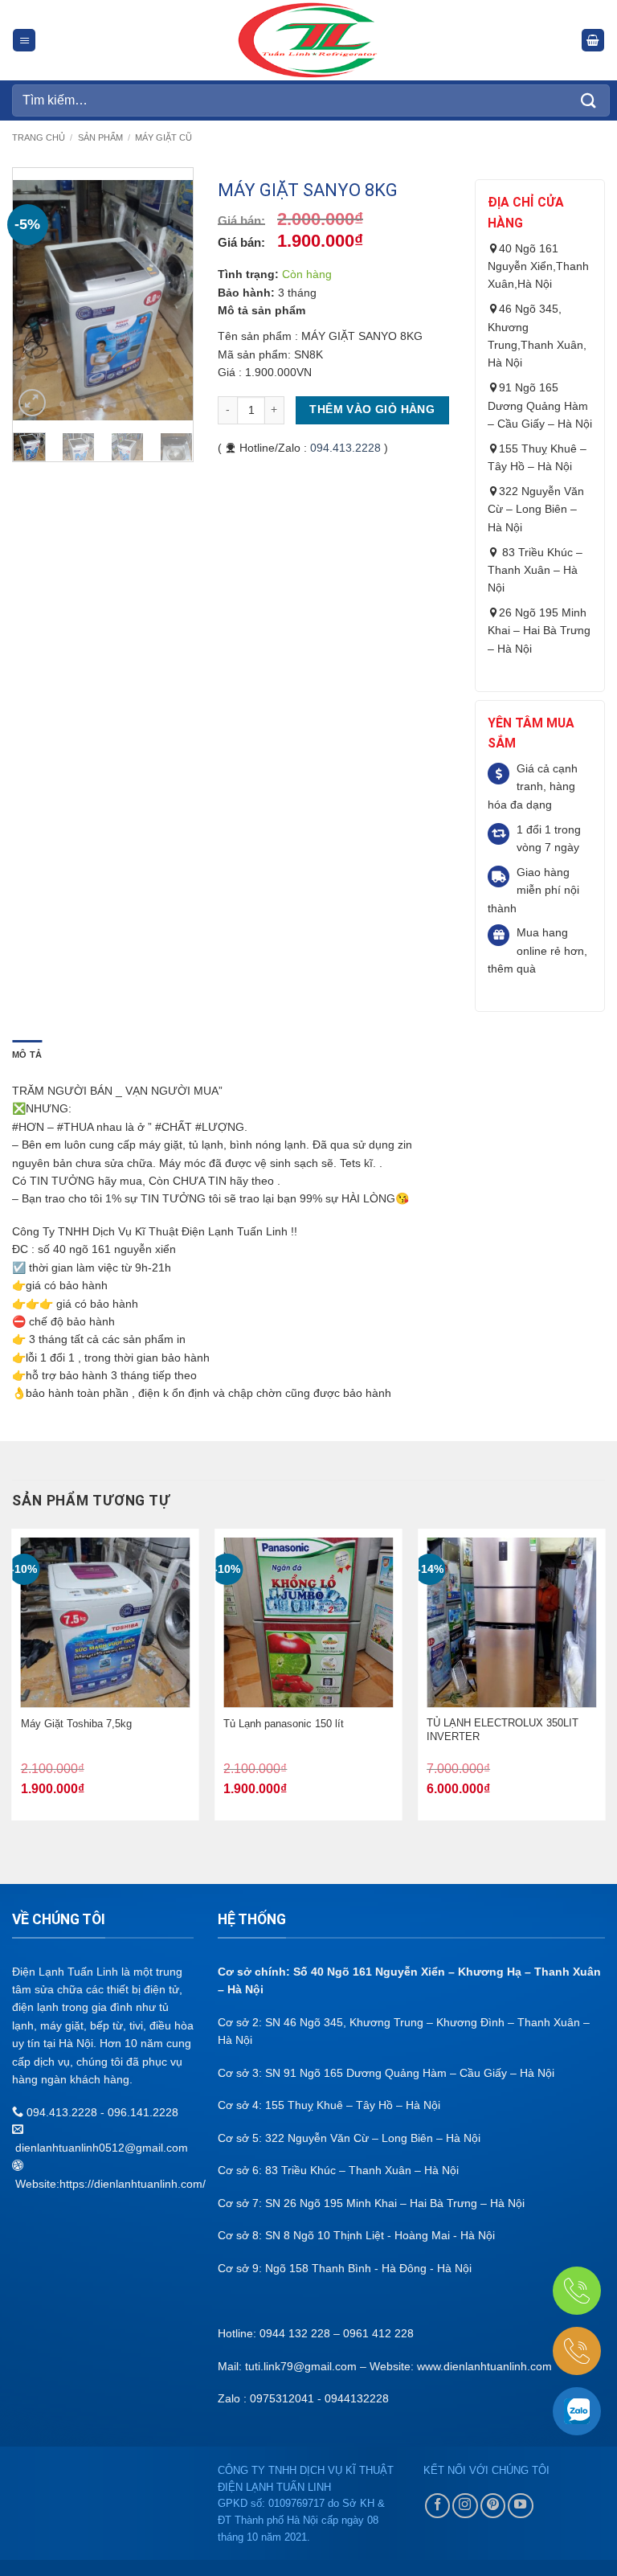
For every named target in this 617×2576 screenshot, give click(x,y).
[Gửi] (589, 100)
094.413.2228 (345, 448)
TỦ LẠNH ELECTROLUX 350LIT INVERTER (503, 1730)
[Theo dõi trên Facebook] (438, 2506)
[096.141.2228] (577, 2291)
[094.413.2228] (577, 2351)
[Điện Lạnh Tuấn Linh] (309, 40)
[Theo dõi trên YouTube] (521, 2506)
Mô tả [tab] (27, 1055)
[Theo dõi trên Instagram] (465, 2506)
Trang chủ (39, 137)
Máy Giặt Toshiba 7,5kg (76, 1724)
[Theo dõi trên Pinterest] (493, 2506)
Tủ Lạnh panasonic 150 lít (284, 1724)
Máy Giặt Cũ (163, 137)
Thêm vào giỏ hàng (372, 410)
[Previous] (37, 301)
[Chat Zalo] (577, 2411)
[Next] (169, 301)
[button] (24, 41)
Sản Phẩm (100, 137)
